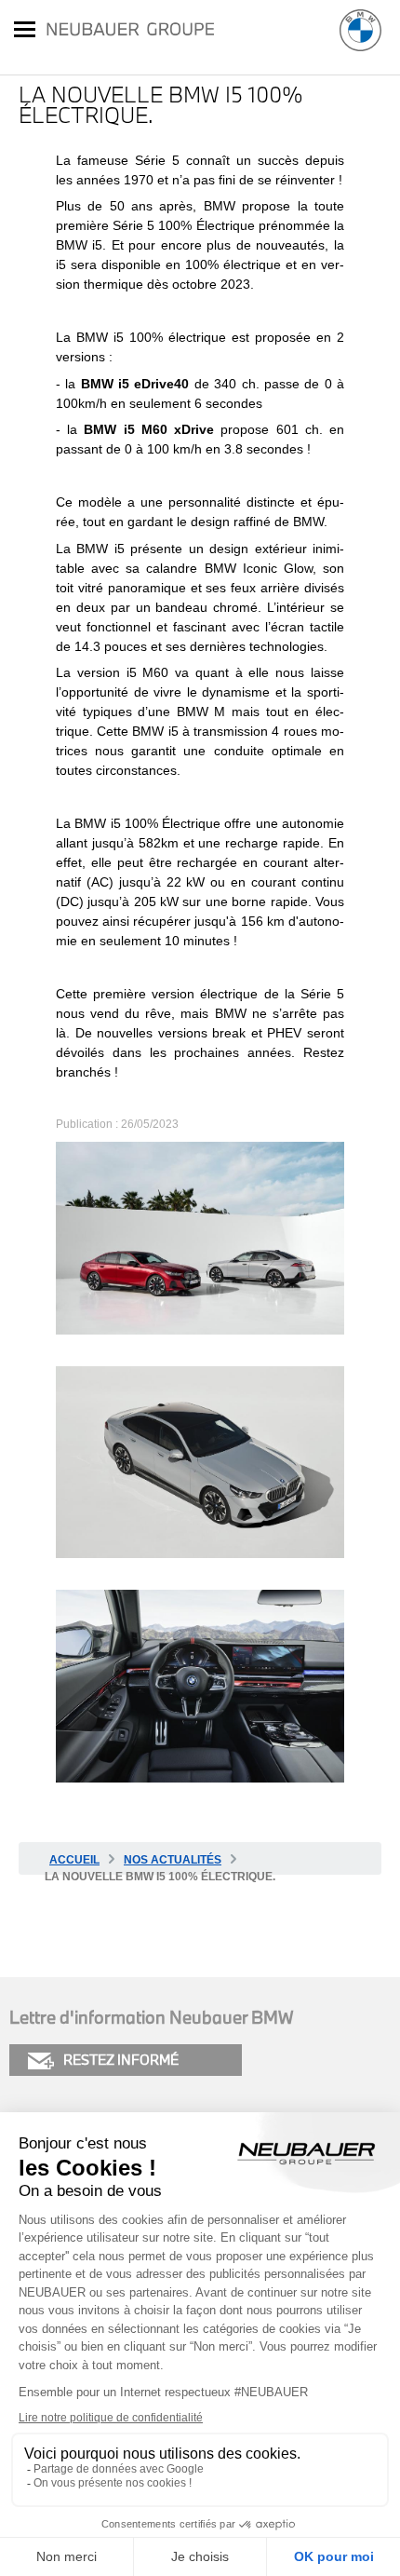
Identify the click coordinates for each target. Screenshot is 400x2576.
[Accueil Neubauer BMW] (360, 30)
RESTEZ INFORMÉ (121, 2060)
